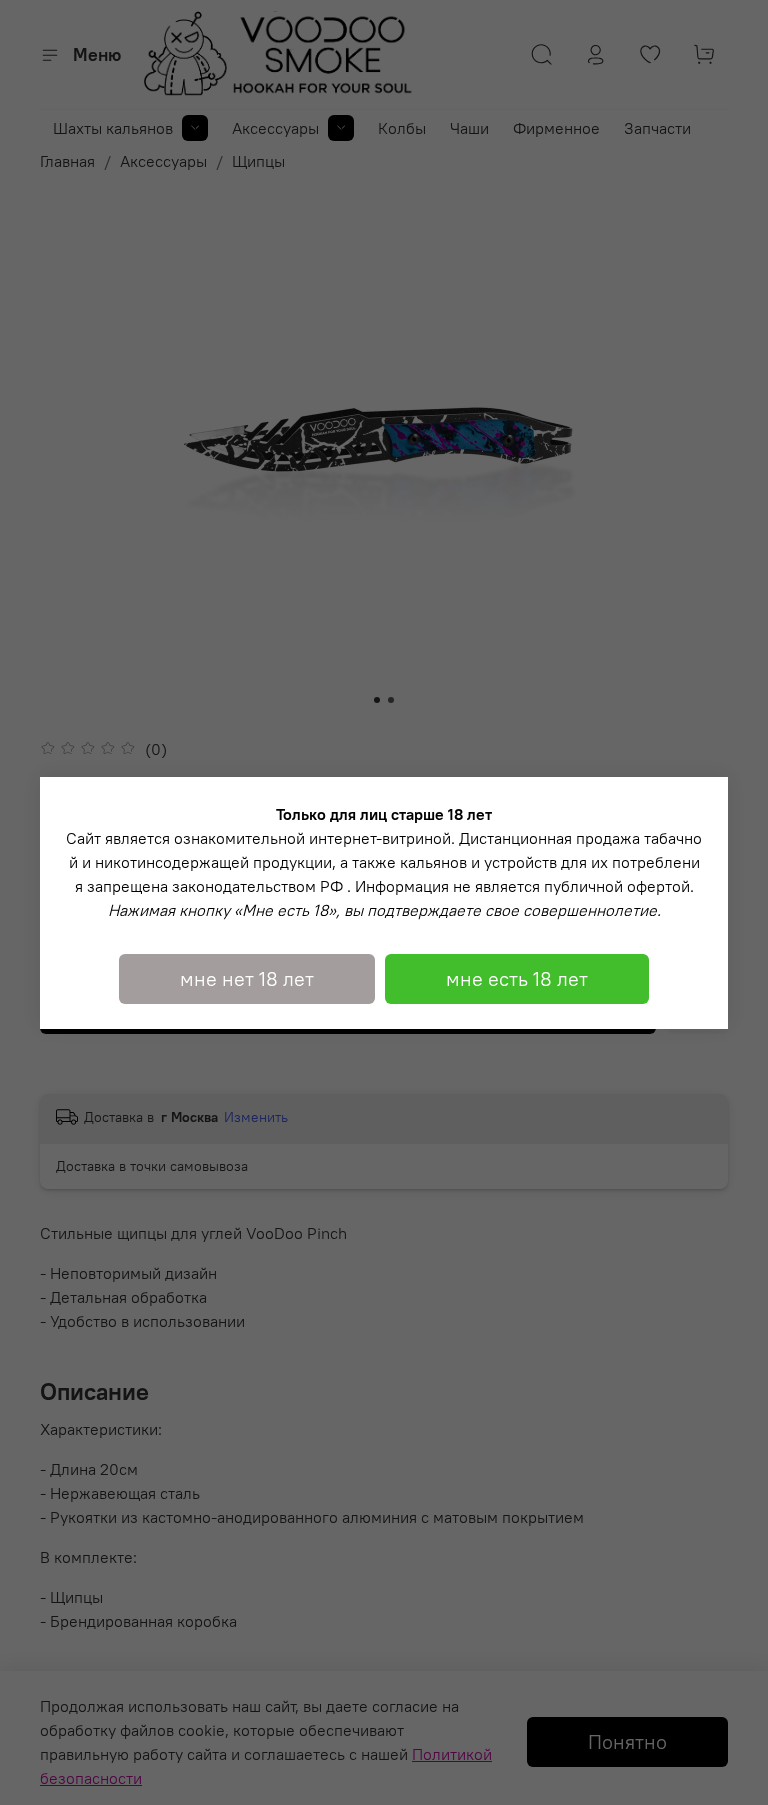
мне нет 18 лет (247, 978)
